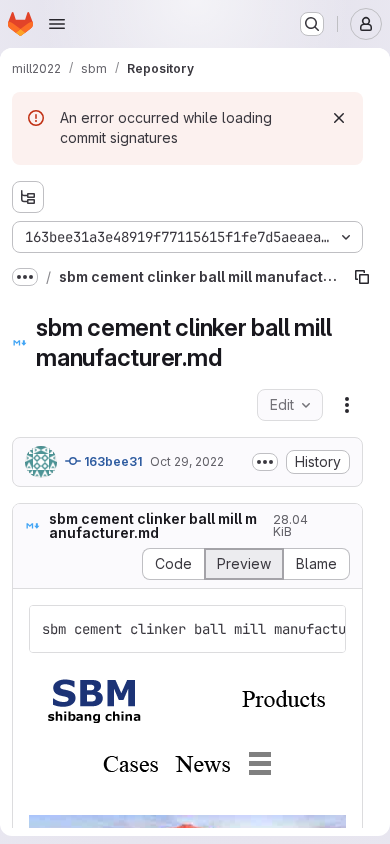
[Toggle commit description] (265, 462)
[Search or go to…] (312, 24)
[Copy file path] (362, 277)
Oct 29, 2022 (187, 461)
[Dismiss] (339, 118)
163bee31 (111, 461)
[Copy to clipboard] (322, 629)
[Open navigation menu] (57, 24)
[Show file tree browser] (28, 197)
